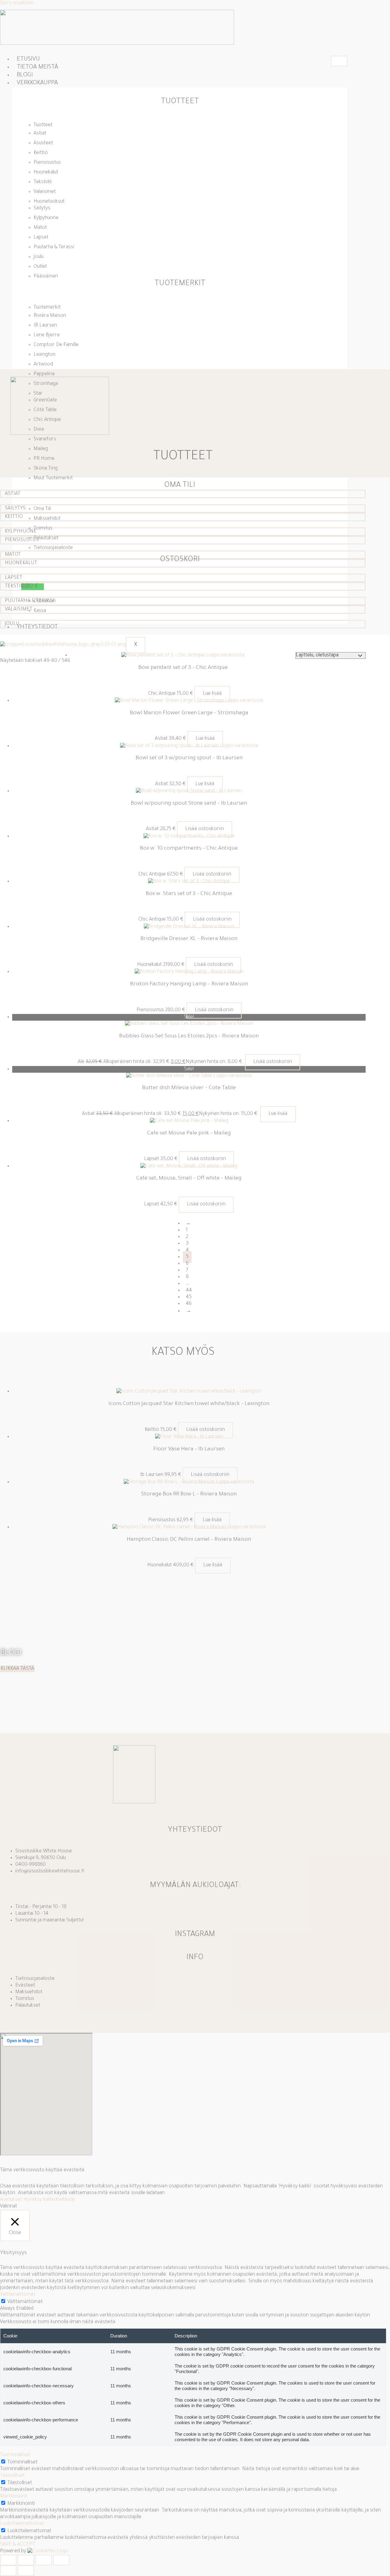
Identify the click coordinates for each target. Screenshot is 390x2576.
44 (189, 1291)
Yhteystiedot (37, 627)
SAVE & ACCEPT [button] (18, 2545)
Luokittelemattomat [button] (22, 2524)
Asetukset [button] (11, 2200)
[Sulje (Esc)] (61, 2560)
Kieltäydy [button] (65, 2200)
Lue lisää (212, 694)
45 (189, 1297)
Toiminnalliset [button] (15, 2455)
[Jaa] (44, 2560)
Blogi (25, 75)
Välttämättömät (25, 2302)
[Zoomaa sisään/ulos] (8, 2560)
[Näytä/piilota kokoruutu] (26, 2560)
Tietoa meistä (37, 68)
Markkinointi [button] (14, 2497)
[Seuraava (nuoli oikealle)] (26, 2571)
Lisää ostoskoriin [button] (205, 829)
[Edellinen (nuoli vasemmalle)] (8, 2571)
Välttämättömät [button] (18, 2295)
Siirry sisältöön (17, 3)
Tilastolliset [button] (12, 2476)
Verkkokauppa (37, 83)
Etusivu (28, 60)
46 (189, 1304)
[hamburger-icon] (339, 61)
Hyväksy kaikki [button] (39, 2200)
